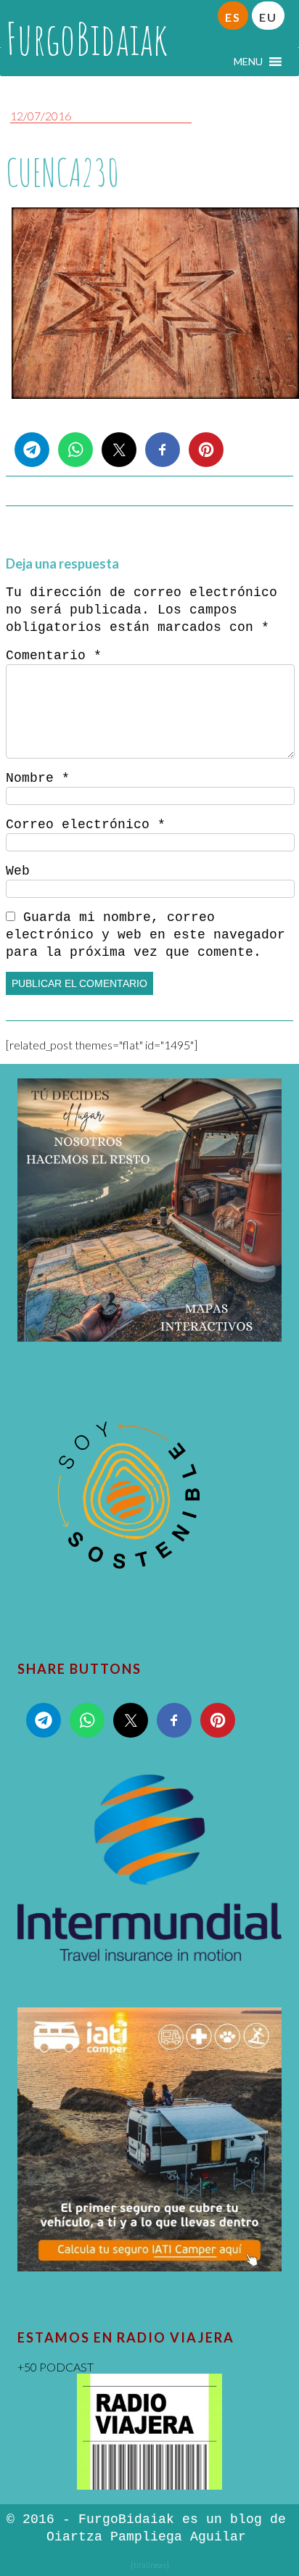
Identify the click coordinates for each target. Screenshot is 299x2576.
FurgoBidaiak (87, 38)
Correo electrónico (86, 825)
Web (18, 871)
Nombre (38, 778)
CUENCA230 (62, 172)
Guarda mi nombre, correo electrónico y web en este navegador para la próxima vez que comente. (146, 935)
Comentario (54, 656)
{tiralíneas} (150, 2565)
